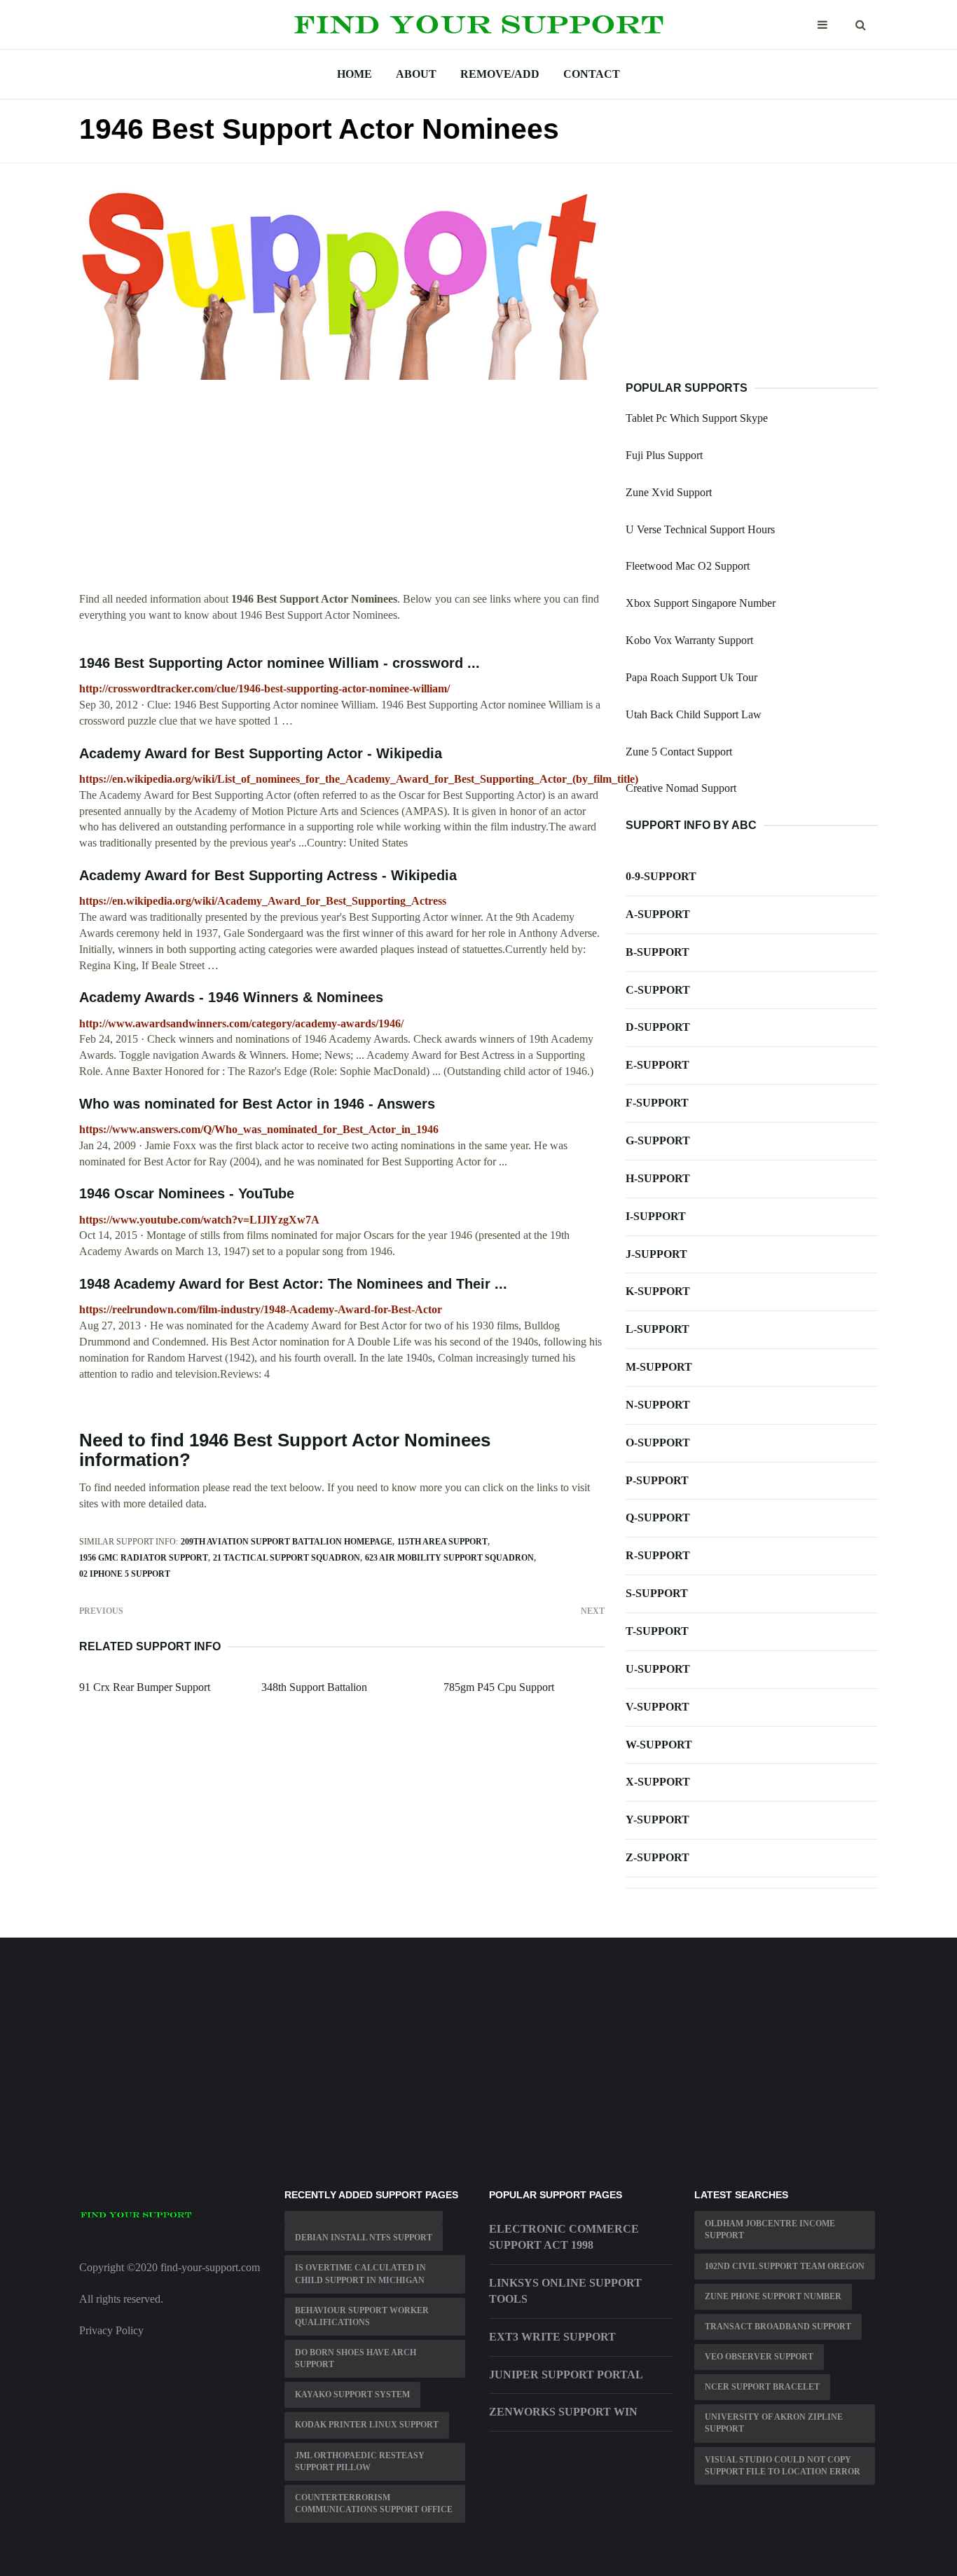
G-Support (658, 1140)
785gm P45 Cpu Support (499, 1687)
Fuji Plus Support (664, 455)
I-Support (656, 1216)
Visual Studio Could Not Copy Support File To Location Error (783, 2466)
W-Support (659, 1745)
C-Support (658, 990)
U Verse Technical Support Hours (700, 529)
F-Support (657, 1103)
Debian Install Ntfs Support (364, 2238)
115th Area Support (442, 1542)
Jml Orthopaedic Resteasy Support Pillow (360, 2461)
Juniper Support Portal (566, 2375)
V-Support (657, 1707)
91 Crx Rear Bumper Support (145, 1687)
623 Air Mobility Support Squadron (449, 1558)
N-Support (658, 1405)
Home (354, 74)
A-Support (658, 914)
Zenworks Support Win (563, 2412)
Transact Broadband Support (778, 2327)
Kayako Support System (352, 2395)
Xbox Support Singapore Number (701, 603)
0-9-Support (661, 876)
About (416, 74)
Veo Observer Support (759, 2357)
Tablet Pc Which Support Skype (697, 418)
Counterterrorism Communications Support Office (374, 2503)
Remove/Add (500, 74)
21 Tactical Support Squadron (287, 1558)
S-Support (657, 1593)
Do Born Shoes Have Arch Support (356, 2358)
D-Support (658, 1027)
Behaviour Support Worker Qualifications (362, 2316)
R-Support (658, 1555)
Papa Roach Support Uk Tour (691, 677)
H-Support (658, 1178)
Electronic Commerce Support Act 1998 (564, 2237)
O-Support (658, 1443)
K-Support (658, 1291)
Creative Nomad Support (681, 788)
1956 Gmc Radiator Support (144, 1558)
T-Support (657, 1631)
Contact (592, 74)
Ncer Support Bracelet (762, 2387)
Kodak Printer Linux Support (367, 2425)
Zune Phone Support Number (773, 2296)
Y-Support (657, 1820)
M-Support (659, 1367)
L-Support (657, 1329)
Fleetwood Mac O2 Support (688, 566)
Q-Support (658, 1517)
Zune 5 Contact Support (679, 752)
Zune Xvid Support (669, 492)
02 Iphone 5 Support (125, 1574)
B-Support (657, 952)
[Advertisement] (342, 493)
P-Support (657, 1480)
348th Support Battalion (314, 1687)
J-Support (656, 1254)
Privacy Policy (111, 2330)
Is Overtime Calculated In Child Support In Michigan (360, 2274)
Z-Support (657, 1857)
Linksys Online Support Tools (565, 2291)
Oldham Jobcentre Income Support (770, 2229)
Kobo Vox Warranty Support (689, 640)
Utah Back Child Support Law (694, 714)
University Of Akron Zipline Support (774, 2423)
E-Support (657, 1065)
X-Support (658, 1782)
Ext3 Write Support (552, 2337)
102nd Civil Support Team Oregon (785, 2266)
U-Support (658, 1669)
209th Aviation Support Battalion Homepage (287, 1542)
